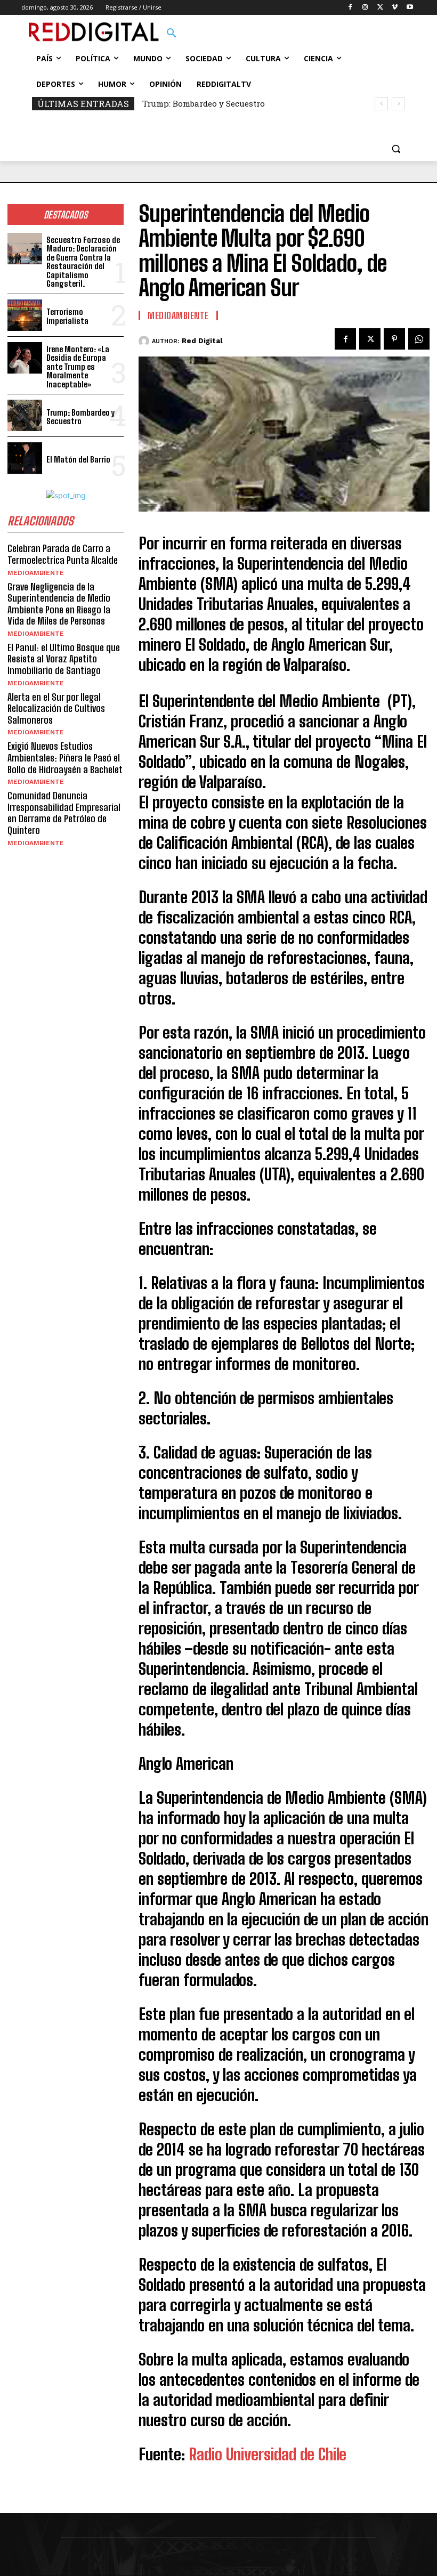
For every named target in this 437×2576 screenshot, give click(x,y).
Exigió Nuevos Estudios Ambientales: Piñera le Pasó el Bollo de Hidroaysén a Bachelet (65, 758)
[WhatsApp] (419, 339)
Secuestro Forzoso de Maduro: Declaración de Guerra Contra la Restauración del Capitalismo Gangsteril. (83, 262)
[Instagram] (365, 8)
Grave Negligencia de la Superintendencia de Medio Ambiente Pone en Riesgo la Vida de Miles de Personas (59, 604)
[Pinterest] (394, 339)
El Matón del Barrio (78, 459)
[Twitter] (380, 8)
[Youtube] (410, 8)
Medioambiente (36, 573)
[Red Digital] (145, 341)
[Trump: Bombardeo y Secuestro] (25, 415)
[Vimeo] (395, 8)
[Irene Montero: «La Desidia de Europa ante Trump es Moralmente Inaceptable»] (25, 358)
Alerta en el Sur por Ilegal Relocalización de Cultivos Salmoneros (56, 708)
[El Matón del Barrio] (25, 458)
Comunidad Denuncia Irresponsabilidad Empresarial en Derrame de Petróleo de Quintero (64, 813)
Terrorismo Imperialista (67, 316)
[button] (172, 34)
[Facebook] (350, 8)
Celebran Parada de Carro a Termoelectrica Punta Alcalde (63, 554)
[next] (398, 104)
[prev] (381, 104)
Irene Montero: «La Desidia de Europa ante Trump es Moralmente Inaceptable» (78, 367)
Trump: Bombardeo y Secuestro (204, 103)
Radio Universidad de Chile (268, 2454)
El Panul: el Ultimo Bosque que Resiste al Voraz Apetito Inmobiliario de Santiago (64, 659)
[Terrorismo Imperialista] (25, 315)
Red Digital (202, 341)
